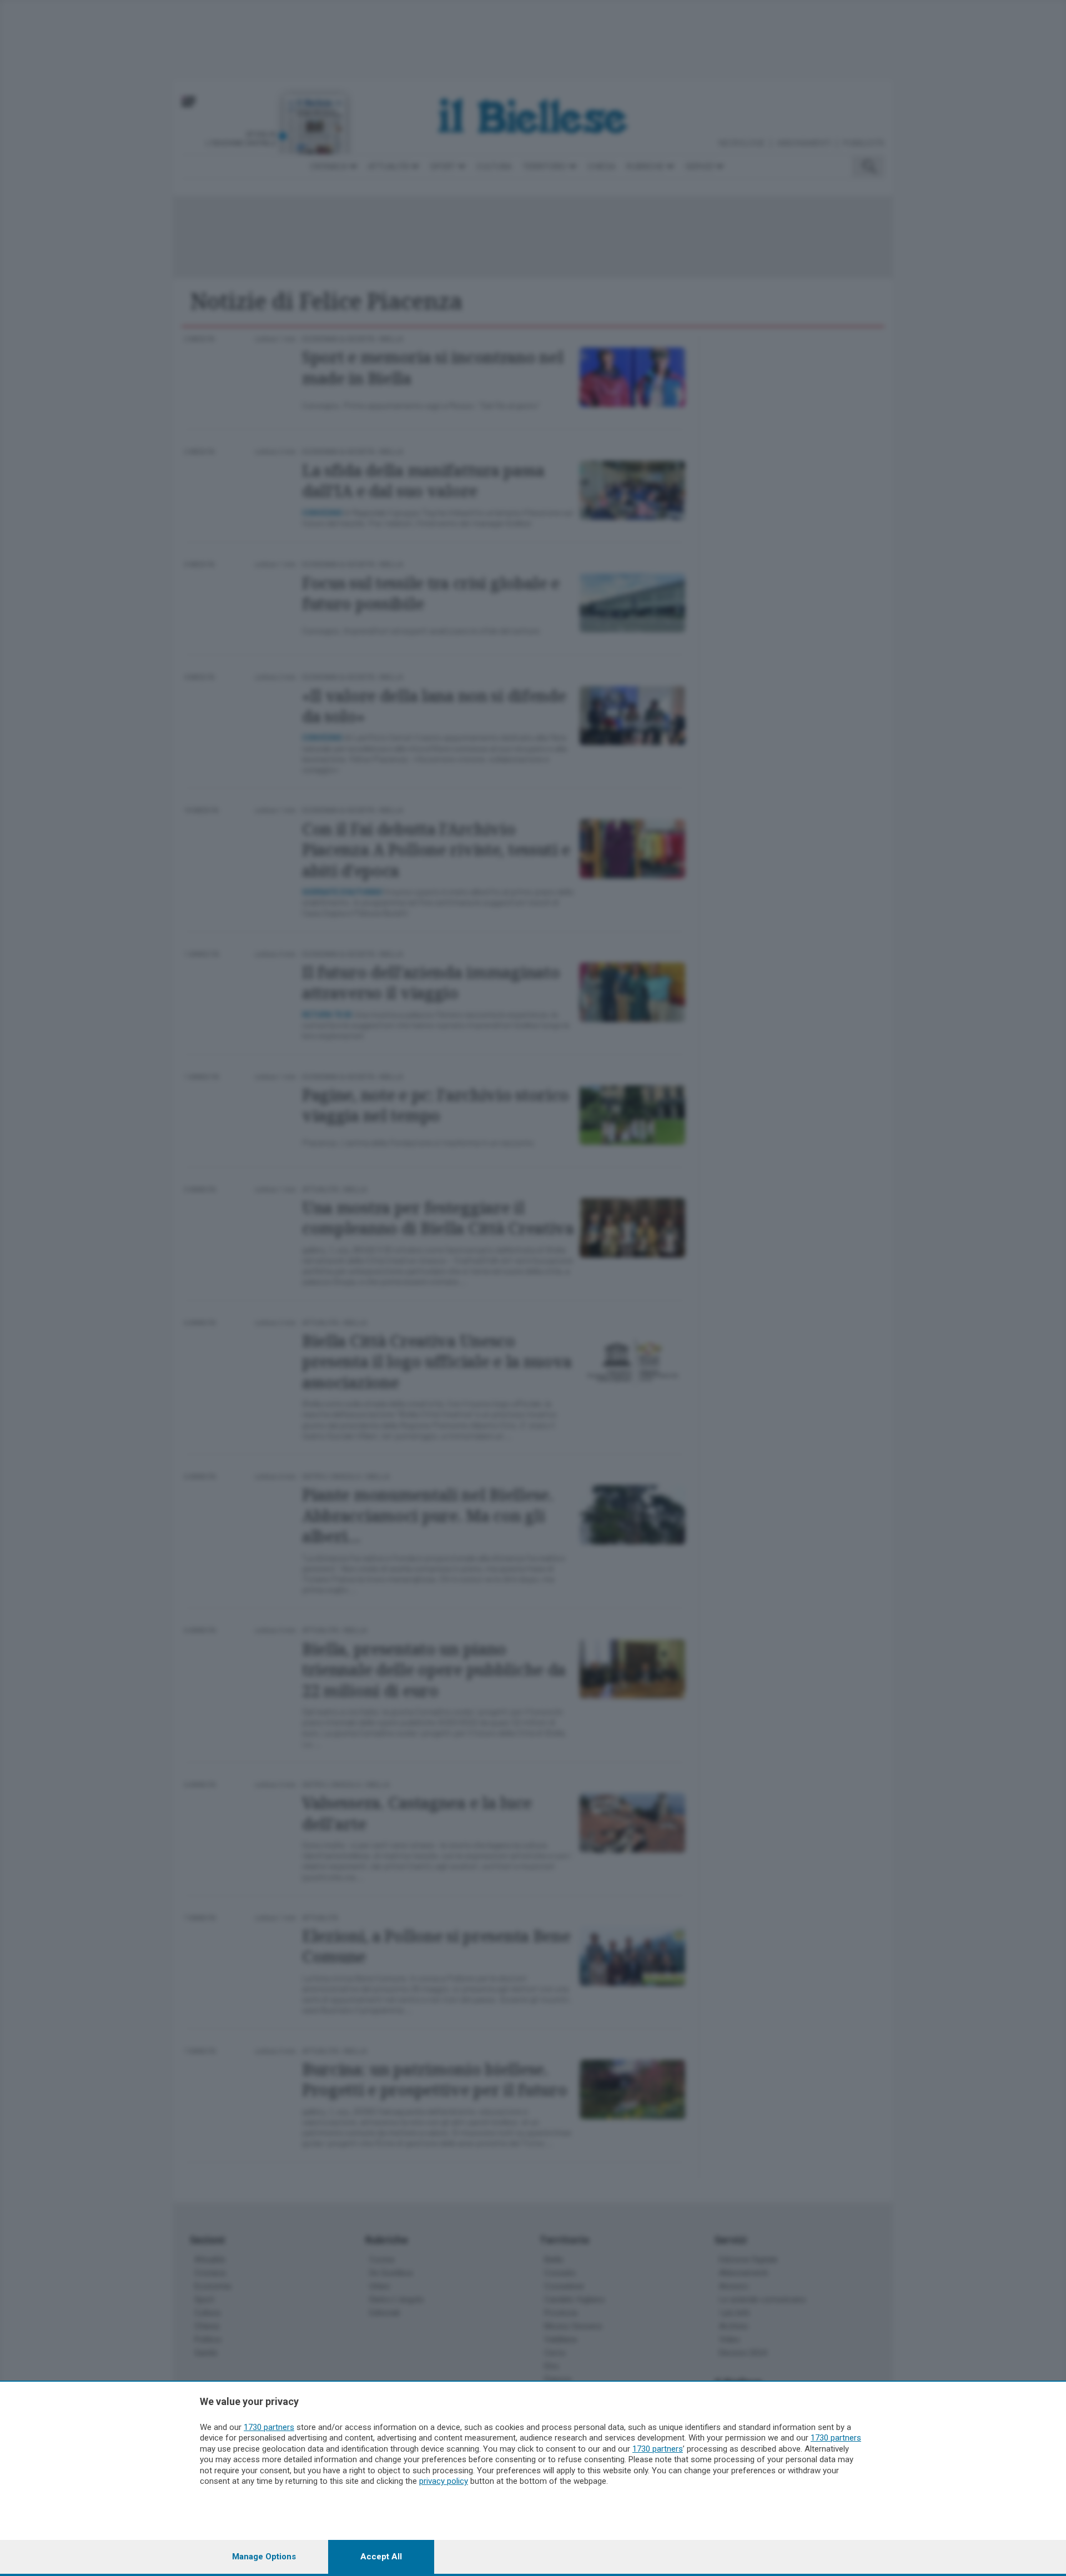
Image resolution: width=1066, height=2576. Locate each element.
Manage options (264, 2557)
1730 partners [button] (269, 2427)
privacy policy (444, 2481)
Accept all (381, 2557)
